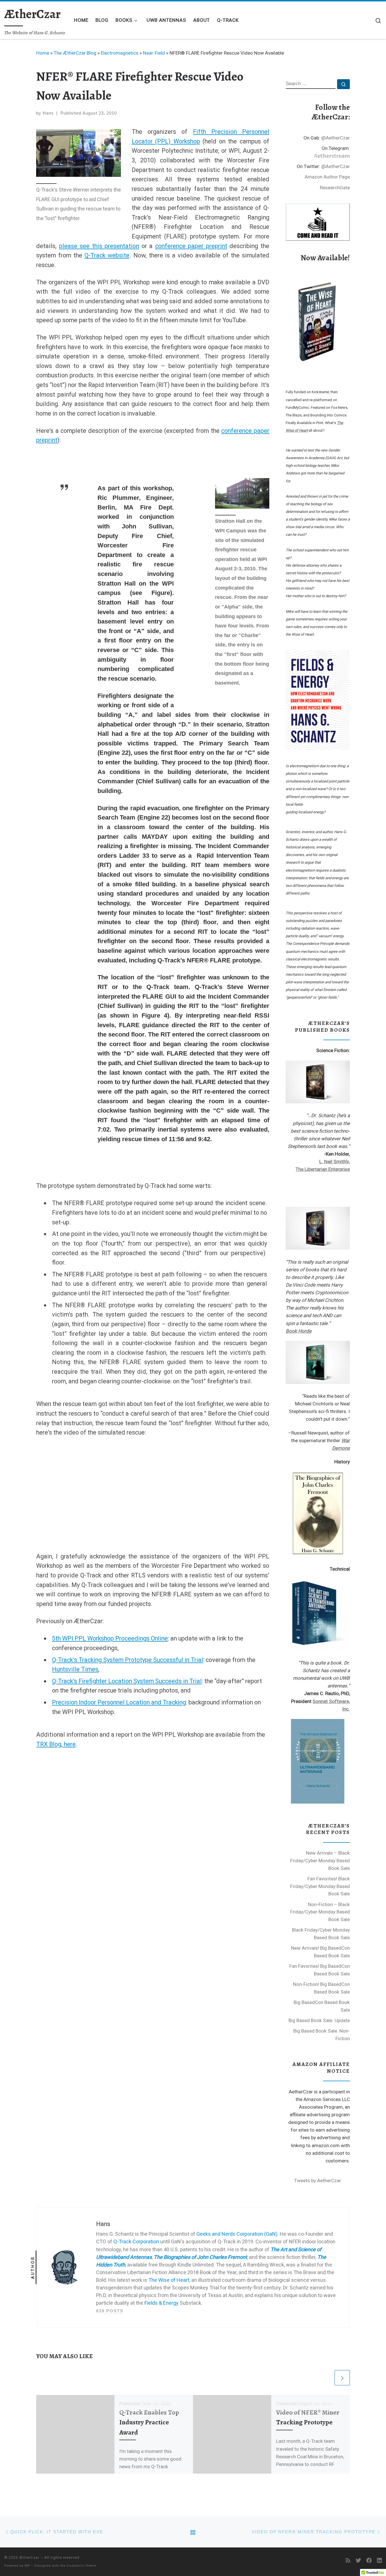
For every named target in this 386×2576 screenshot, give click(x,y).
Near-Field (154, 53)
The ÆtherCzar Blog (75, 53)
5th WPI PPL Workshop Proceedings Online (110, 1638)
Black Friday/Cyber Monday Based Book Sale (321, 1934)
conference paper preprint (191, 246)
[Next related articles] (342, 2378)
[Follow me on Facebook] (369, 2561)
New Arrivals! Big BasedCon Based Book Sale (320, 1952)
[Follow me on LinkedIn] (379, 2561)
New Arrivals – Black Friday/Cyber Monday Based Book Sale (320, 1860)
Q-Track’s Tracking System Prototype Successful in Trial (128, 1660)
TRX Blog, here (56, 1744)
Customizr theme (82, 2566)
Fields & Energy (161, 2303)
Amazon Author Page (327, 177)
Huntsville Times (75, 1669)
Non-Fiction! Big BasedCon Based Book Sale (321, 1988)
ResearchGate (335, 188)
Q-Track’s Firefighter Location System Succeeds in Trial (127, 1681)
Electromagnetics (120, 53)
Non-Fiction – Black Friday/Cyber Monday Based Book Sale (320, 1912)
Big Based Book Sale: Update (319, 2020)
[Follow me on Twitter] (358, 2561)
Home (43, 53)
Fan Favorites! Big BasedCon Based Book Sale (320, 1970)
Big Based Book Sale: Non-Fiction (322, 2035)
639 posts (110, 2311)
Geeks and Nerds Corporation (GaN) (237, 2234)
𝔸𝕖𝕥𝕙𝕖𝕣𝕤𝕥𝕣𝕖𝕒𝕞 (332, 156)
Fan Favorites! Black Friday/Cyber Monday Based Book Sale (320, 1886)
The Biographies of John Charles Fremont (200, 2257)
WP (27, 2566)
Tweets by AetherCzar (318, 2181)
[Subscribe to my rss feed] (348, 2561)
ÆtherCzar (29, 2557)
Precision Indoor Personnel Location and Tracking (119, 1702)
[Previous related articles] (326, 2378)
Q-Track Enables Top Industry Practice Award (149, 2422)
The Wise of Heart (169, 2280)
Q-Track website (107, 255)
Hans (48, 113)
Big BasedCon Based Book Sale (322, 2006)
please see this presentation (99, 246)
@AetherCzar (336, 138)
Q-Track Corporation (136, 2241)
